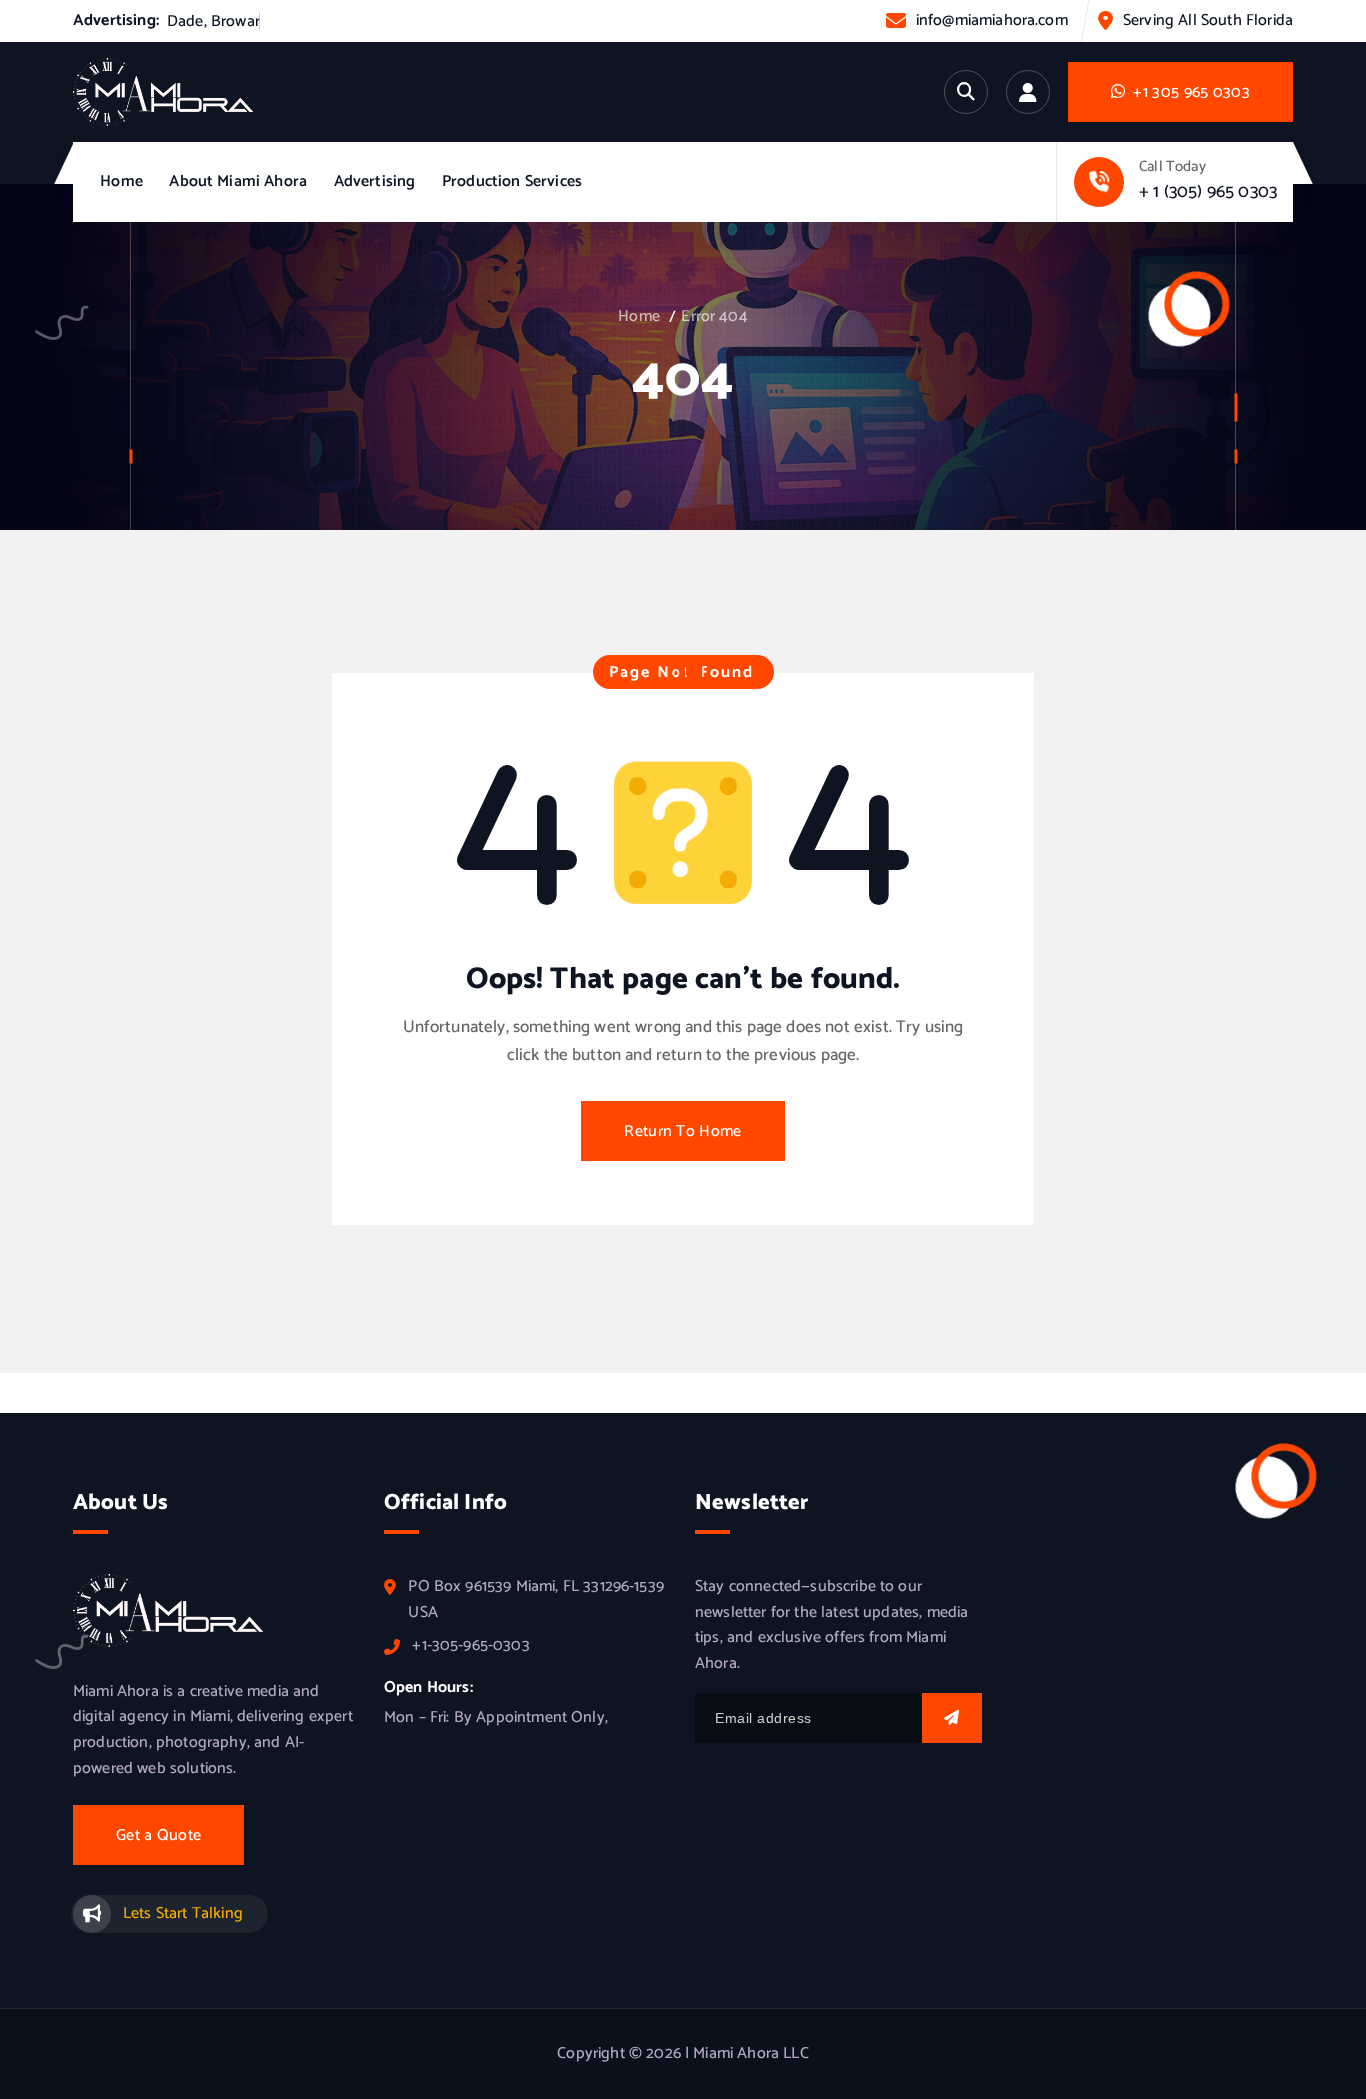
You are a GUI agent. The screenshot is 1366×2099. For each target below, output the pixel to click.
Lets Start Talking (183, 1913)
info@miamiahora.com (992, 20)
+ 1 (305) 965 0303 (1208, 192)
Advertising (375, 181)
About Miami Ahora (238, 181)
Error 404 (714, 316)
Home (121, 181)
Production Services (512, 181)
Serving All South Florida (1208, 20)
